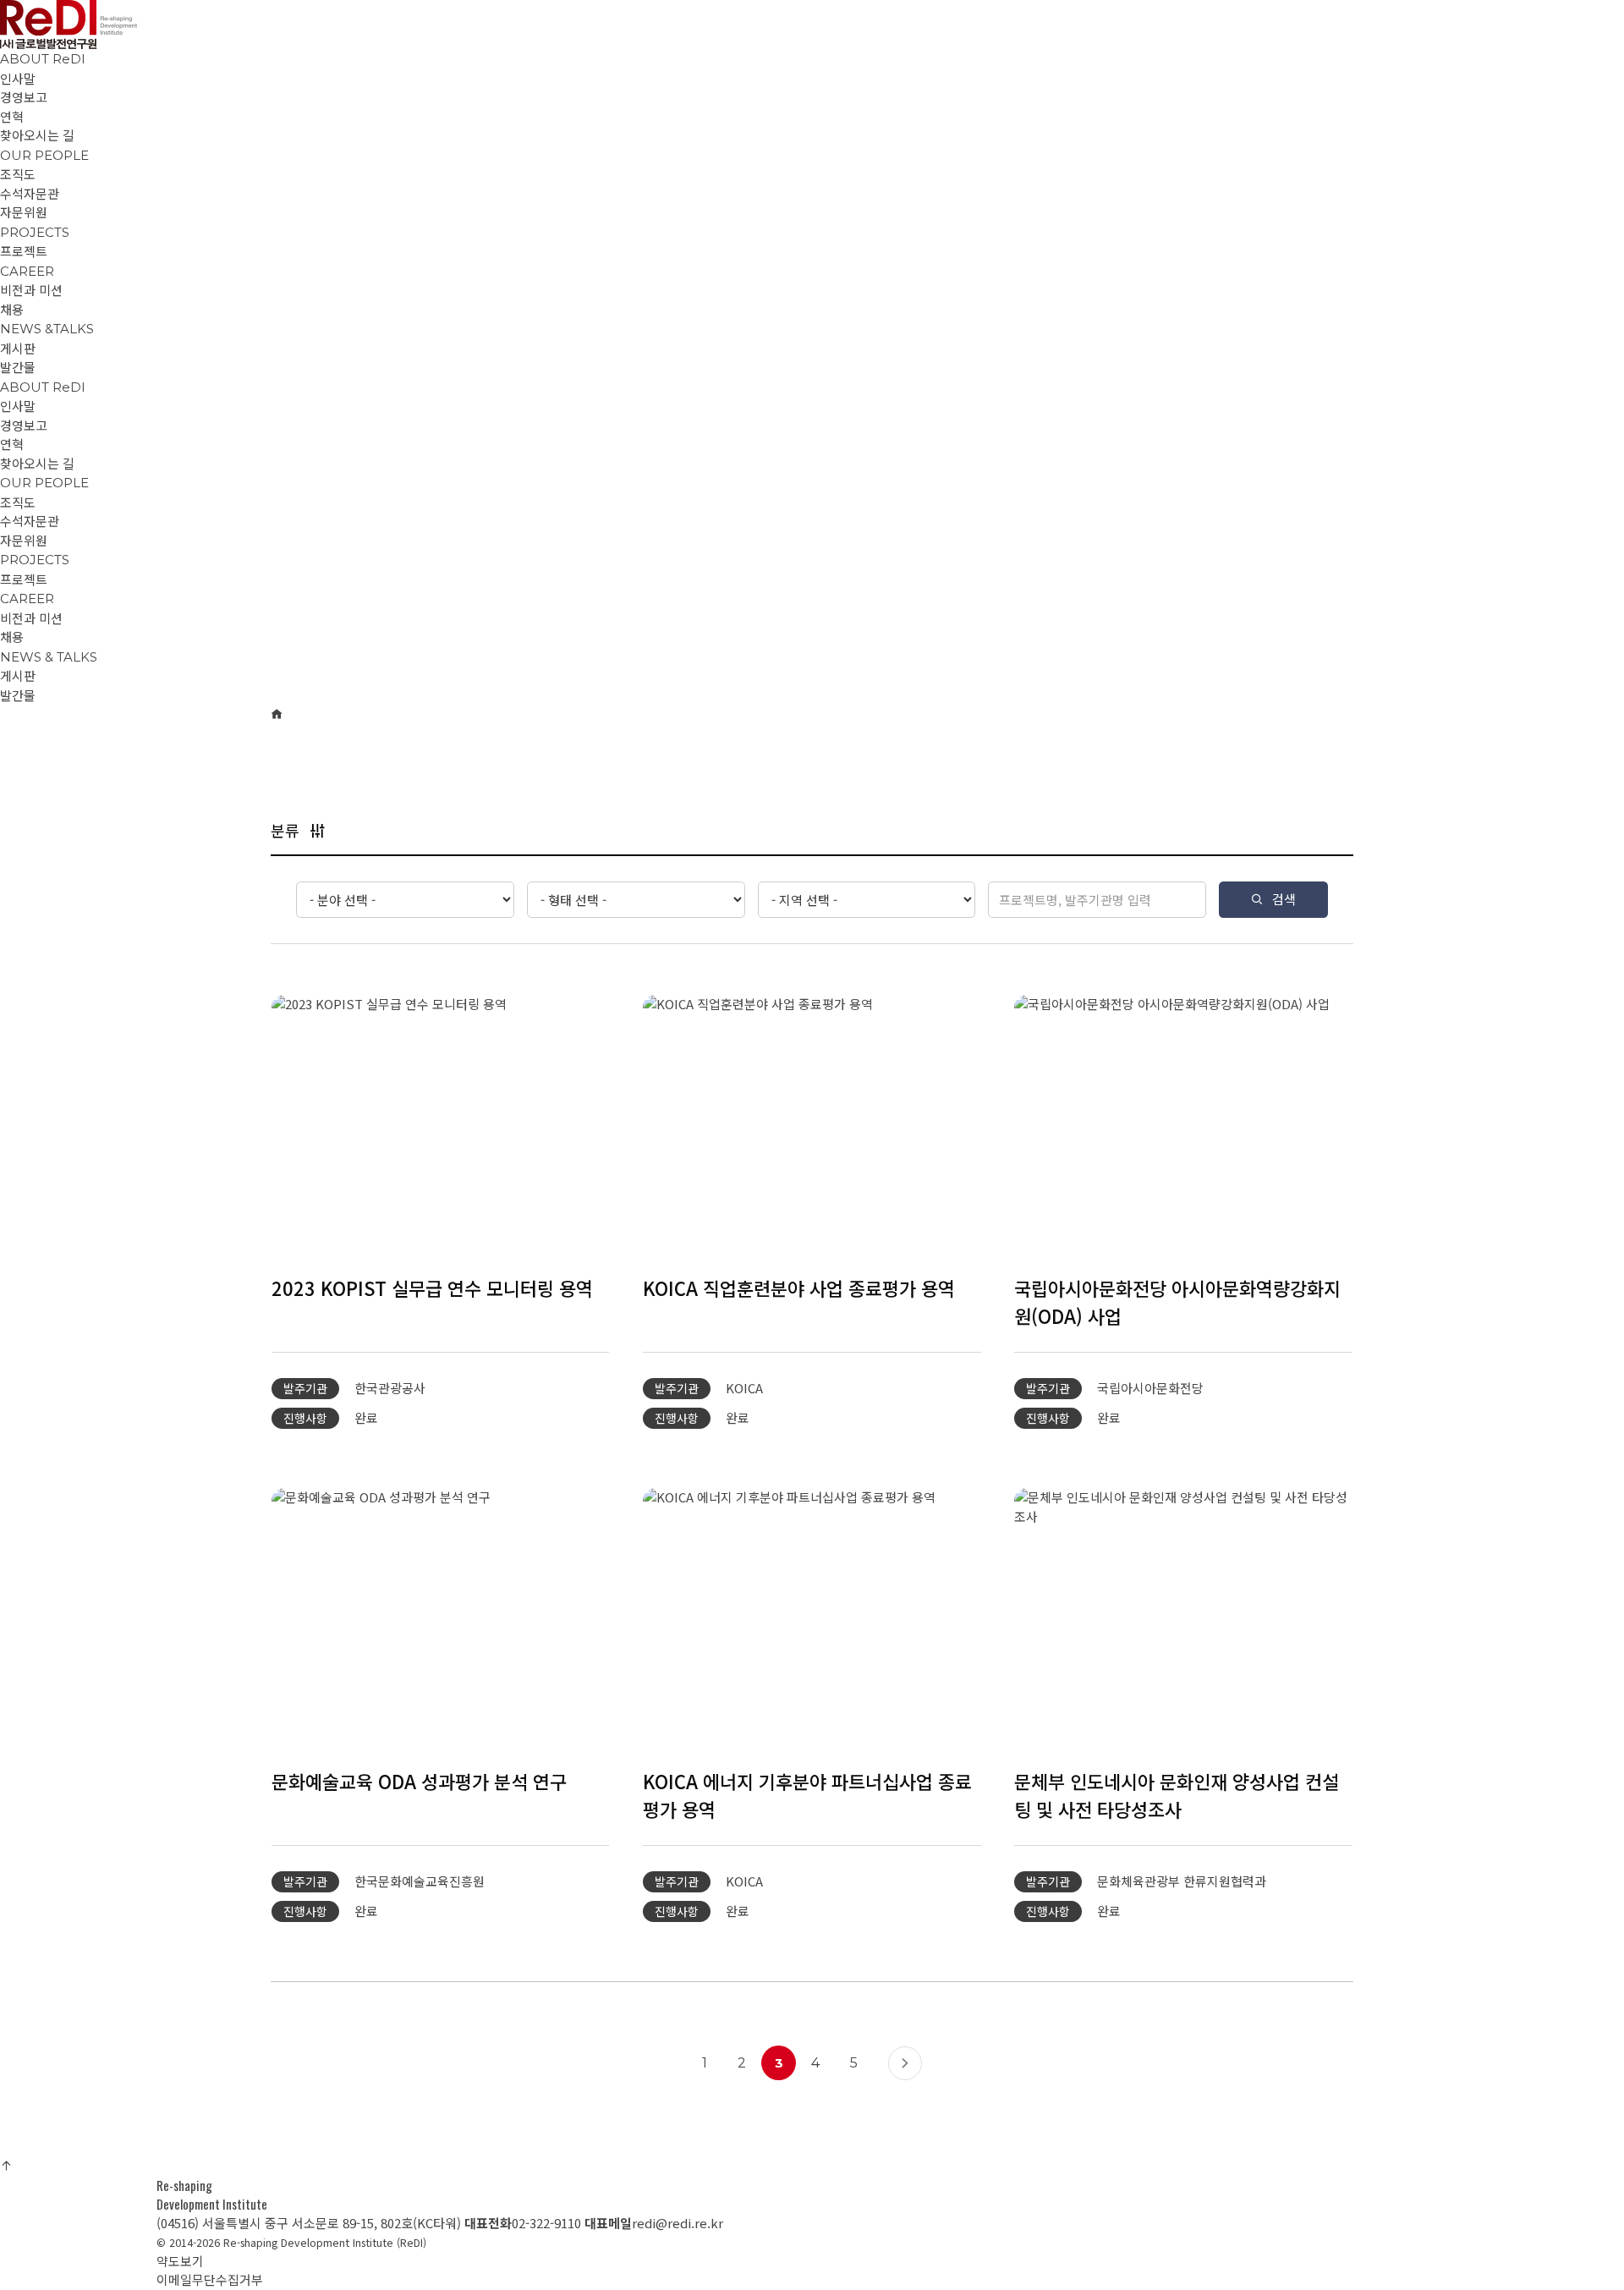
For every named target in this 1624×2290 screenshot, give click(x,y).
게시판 (18, 675)
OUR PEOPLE (44, 155)
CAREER (27, 271)
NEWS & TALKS (49, 657)
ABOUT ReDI (43, 59)
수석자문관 (30, 521)
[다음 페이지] (905, 2063)
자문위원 (24, 540)
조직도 (18, 502)
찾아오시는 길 (37, 463)
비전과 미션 (31, 618)
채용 (12, 637)
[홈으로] (277, 714)
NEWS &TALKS (47, 329)
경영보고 (24, 425)
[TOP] (6, 2165)
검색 (1284, 899)
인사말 (18, 406)
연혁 (12, 444)
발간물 (18, 695)
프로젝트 (24, 579)
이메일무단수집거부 (210, 2279)
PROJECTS (35, 232)
